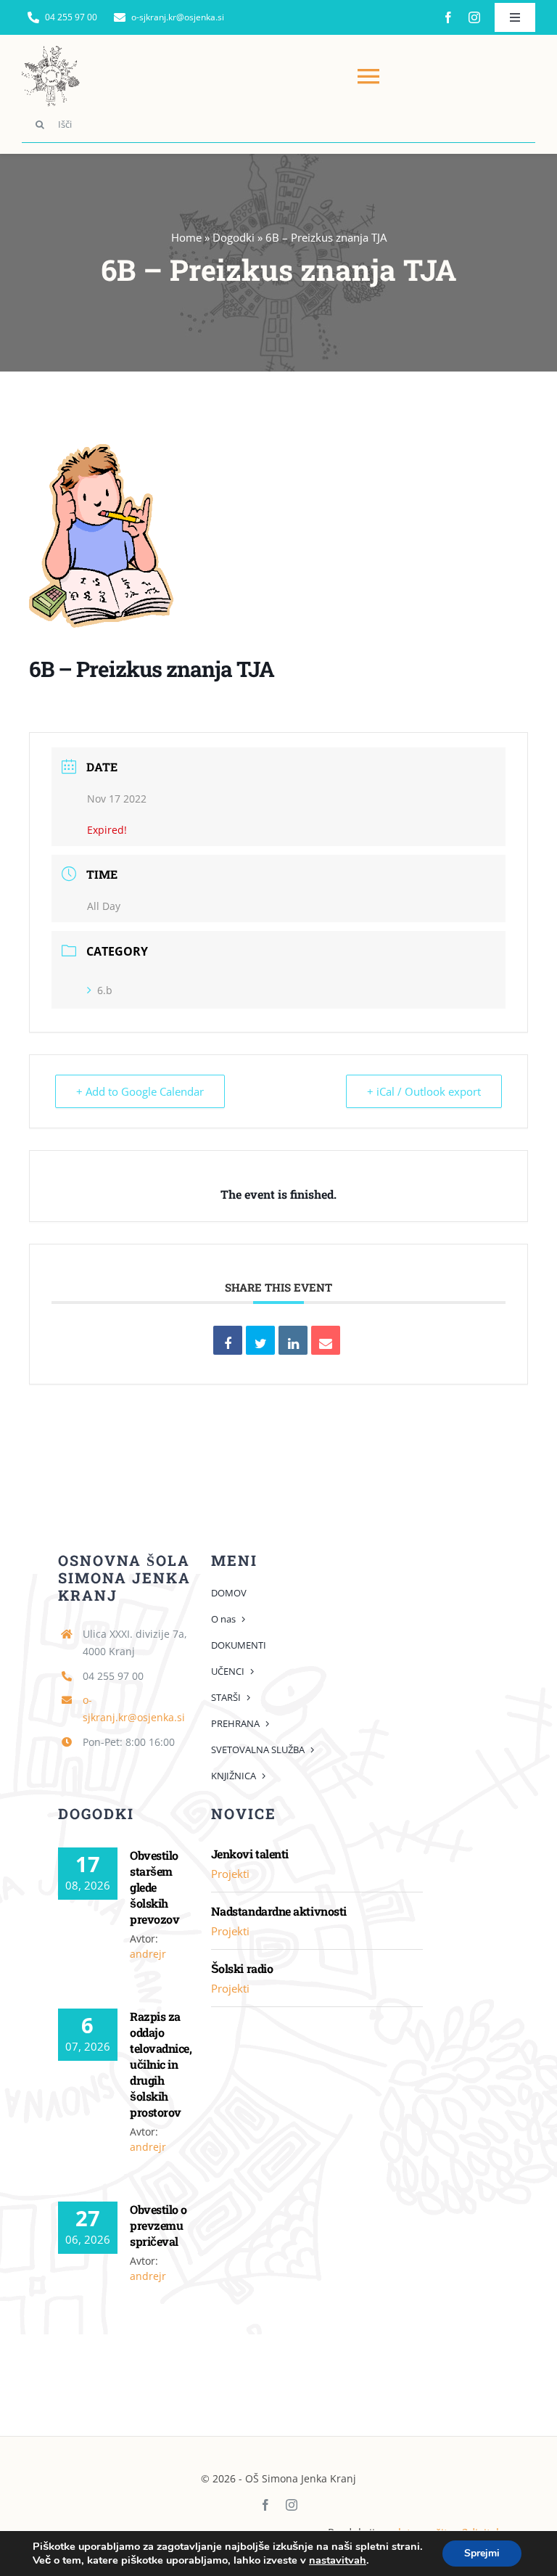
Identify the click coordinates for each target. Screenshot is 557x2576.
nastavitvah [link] (338, 2560)
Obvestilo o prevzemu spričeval (158, 2225)
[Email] (326, 1340)
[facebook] (448, 17)
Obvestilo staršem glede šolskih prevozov (154, 1887)
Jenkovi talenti (250, 1854)
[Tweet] (260, 1340)
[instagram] (474, 17)
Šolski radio (242, 1968)
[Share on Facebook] (228, 1340)
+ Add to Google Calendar (140, 1091)
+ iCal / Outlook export (424, 1091)
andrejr (148, 1954)
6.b (105, 990)
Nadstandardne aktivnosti (279, 1911)
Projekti (230, 1874)
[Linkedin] (293, 1340)
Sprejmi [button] (482, 2553)
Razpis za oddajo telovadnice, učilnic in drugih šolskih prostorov (161, 2064)
